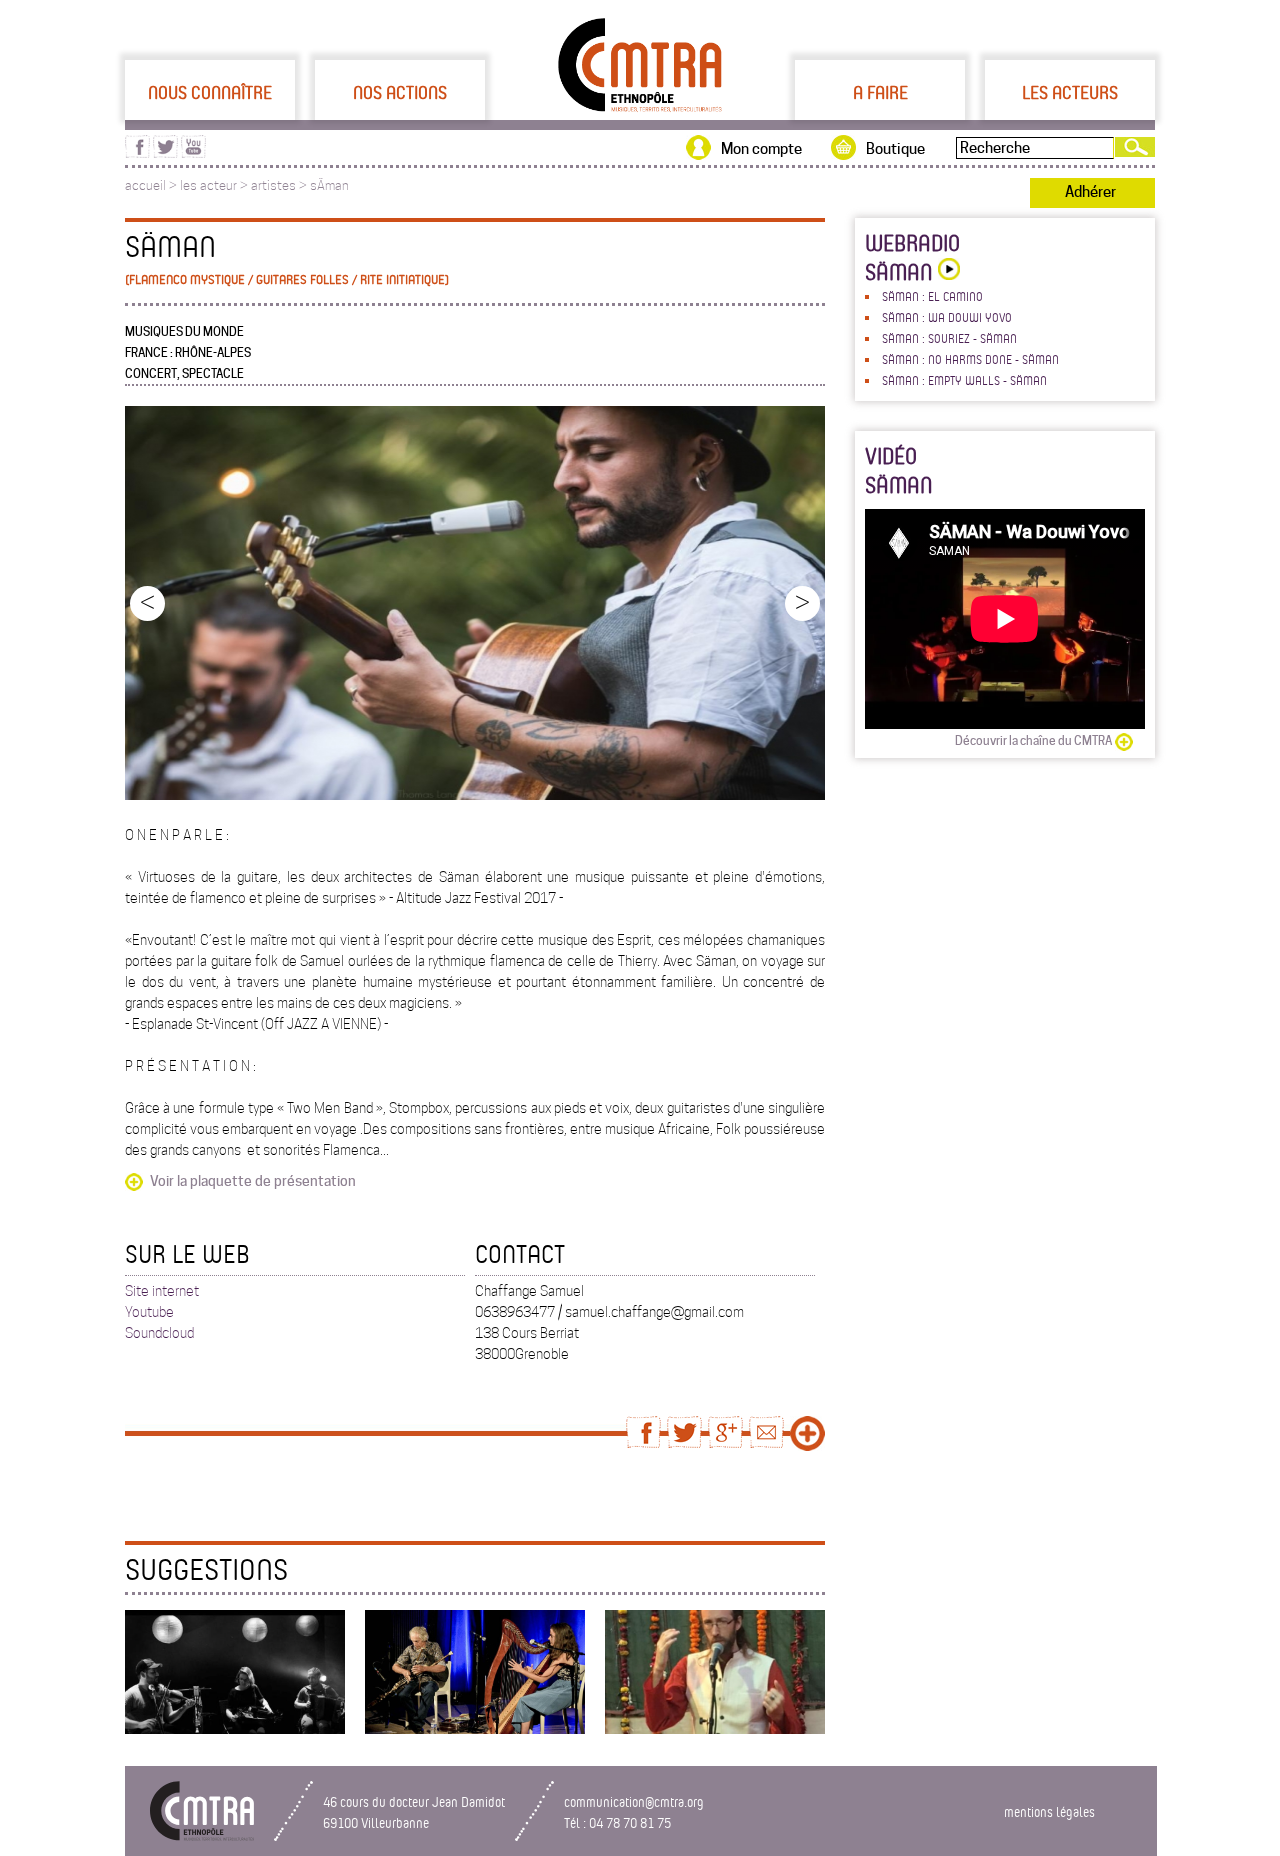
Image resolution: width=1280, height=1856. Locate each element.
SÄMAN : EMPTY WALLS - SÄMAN (964, 380)
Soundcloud (159, 1333)
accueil (145, 185)
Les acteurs (1070, 92)
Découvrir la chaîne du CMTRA (1033, 740)
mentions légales (1049, 1811)
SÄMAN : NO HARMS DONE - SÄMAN (970, 359)
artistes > (280, 185)
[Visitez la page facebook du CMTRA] (137, 153)
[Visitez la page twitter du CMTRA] (165, 153)
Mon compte (761, 149)
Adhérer (1090, 192)
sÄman (329, 185)
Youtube (149, 1312)
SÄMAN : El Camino (932, 296)
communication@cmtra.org (634, 1801)
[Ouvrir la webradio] (946, 271)
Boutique (895, 149)
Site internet (162, 1291)
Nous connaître (210, 92)
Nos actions (400, 92)
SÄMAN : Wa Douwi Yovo (947, 317)
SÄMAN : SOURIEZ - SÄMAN (949, 338)
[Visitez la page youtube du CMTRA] (193, 153)
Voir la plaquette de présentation (253, 1181)
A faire (880, 92)
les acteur (208, 185)
